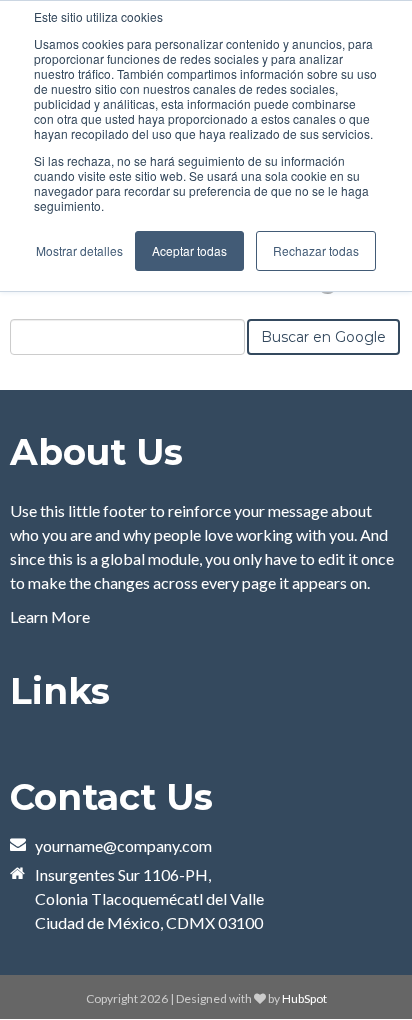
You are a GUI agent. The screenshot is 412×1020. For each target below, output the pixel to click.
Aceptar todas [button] (189, 250)
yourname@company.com (123, 845)
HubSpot (304, 998)
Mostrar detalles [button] (79, 250)
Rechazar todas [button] (316, 250)
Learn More (50, 616)
